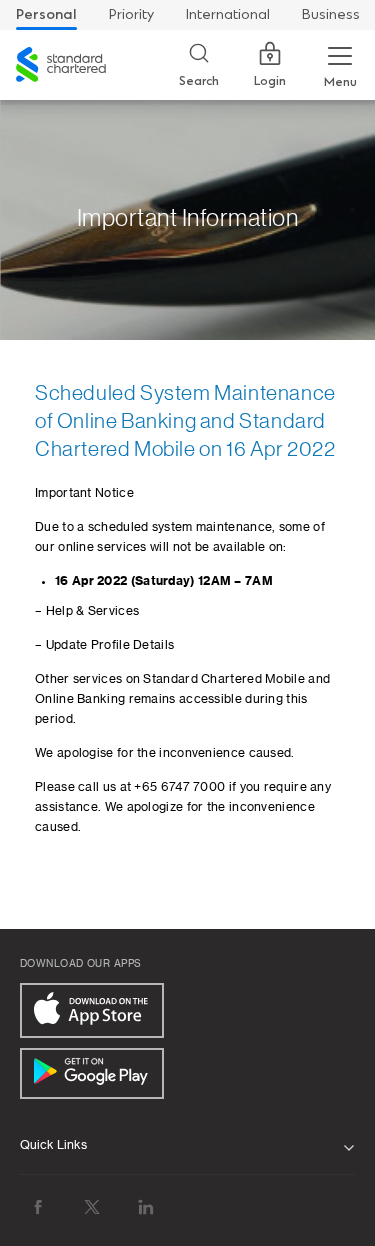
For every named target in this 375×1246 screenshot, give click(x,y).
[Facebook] (38, 1206)
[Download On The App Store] (92, 1010)
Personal (46, 14)
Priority (131, 14)
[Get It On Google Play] (92, 1073)
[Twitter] (92, 1206)
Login (270, 81)
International (228, 14)
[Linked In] (146, 1206)
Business (331, 14)
